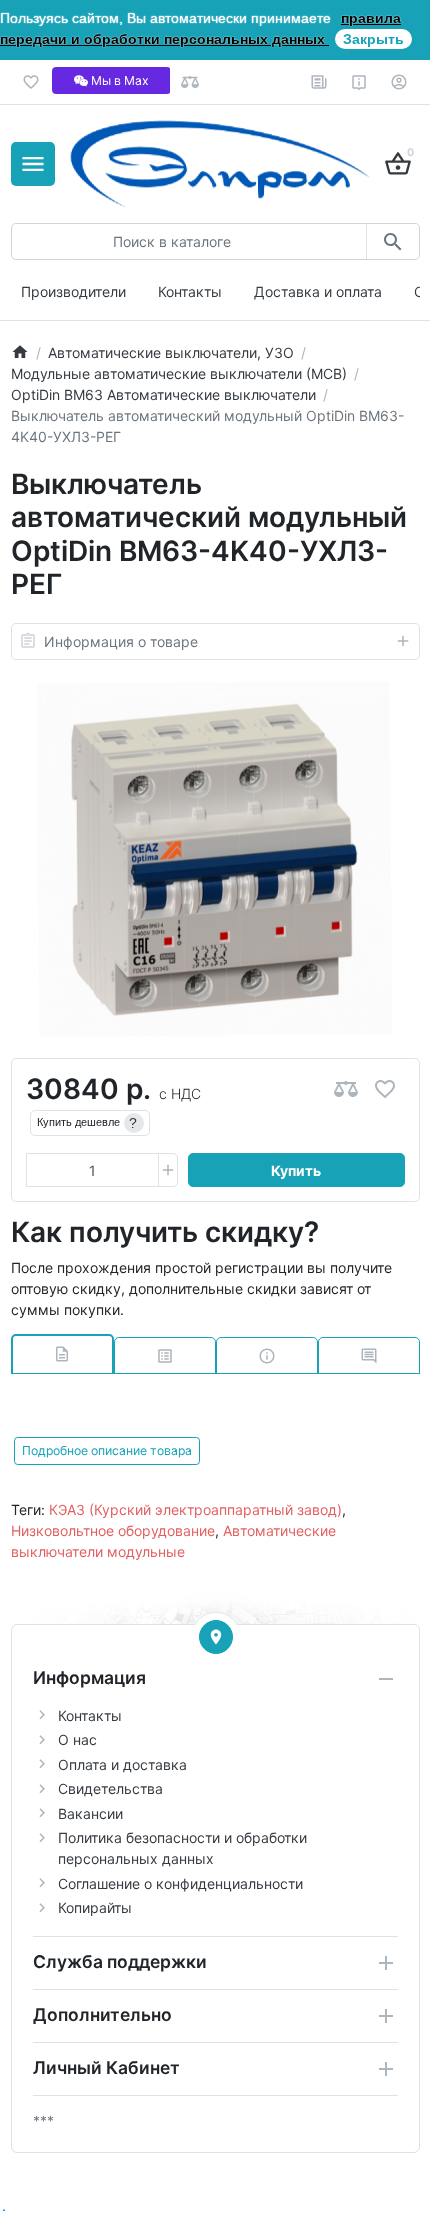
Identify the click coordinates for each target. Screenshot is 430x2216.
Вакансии (90, 1813)
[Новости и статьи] (319, 82)
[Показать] (216, 1637)
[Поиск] (392, 241)
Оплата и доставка (122, 1764)
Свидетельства (110, 1788)
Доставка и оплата (318, 291)
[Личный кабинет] (399, 82)
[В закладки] (385, 1089)
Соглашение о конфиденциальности (180, 1883)
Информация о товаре (121, 641)
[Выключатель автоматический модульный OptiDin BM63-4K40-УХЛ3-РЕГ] (215, 859)
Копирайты (95, 1907)
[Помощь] (359, 82)
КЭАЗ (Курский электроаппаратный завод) (195, 1509)
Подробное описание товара (107, 1450)
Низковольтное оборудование (113, 1530)
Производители (73, 291)
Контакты (190, 291)
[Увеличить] (168, 1170)
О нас (77, 1739)
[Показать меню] (33, 164)
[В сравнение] (346, 1089)
